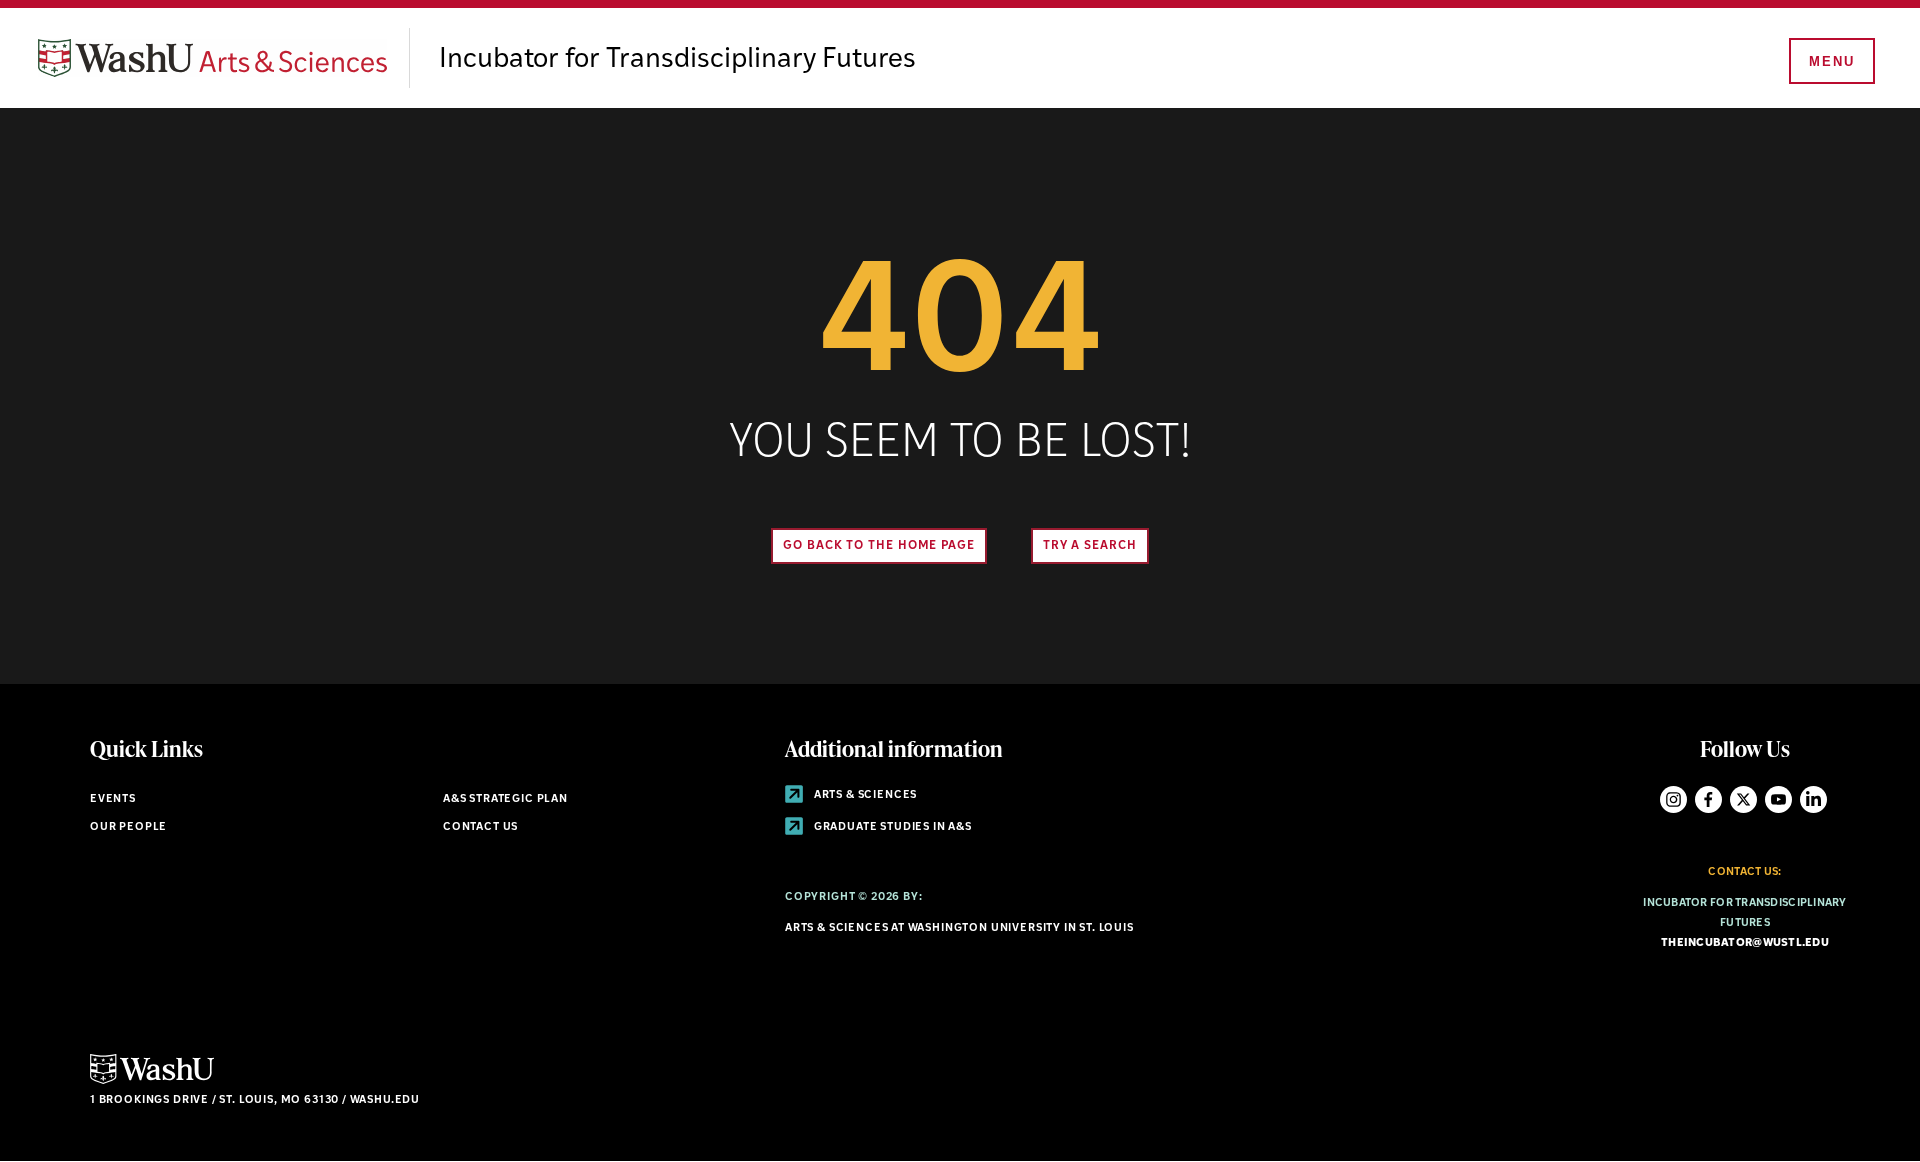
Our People (128, 827)
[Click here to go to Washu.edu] (152, 1081)
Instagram (1673, 799)
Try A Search (1090, 546)
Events (113, 799)
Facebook (1708, 799)
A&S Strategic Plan (505, 799)
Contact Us (480, 827)
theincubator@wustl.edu (1745, 943)
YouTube (1778, 799)
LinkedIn (1813, 799)
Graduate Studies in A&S (891, 827)
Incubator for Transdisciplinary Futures (677, 60)
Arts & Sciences (864, 795)
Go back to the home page (879, 546)
